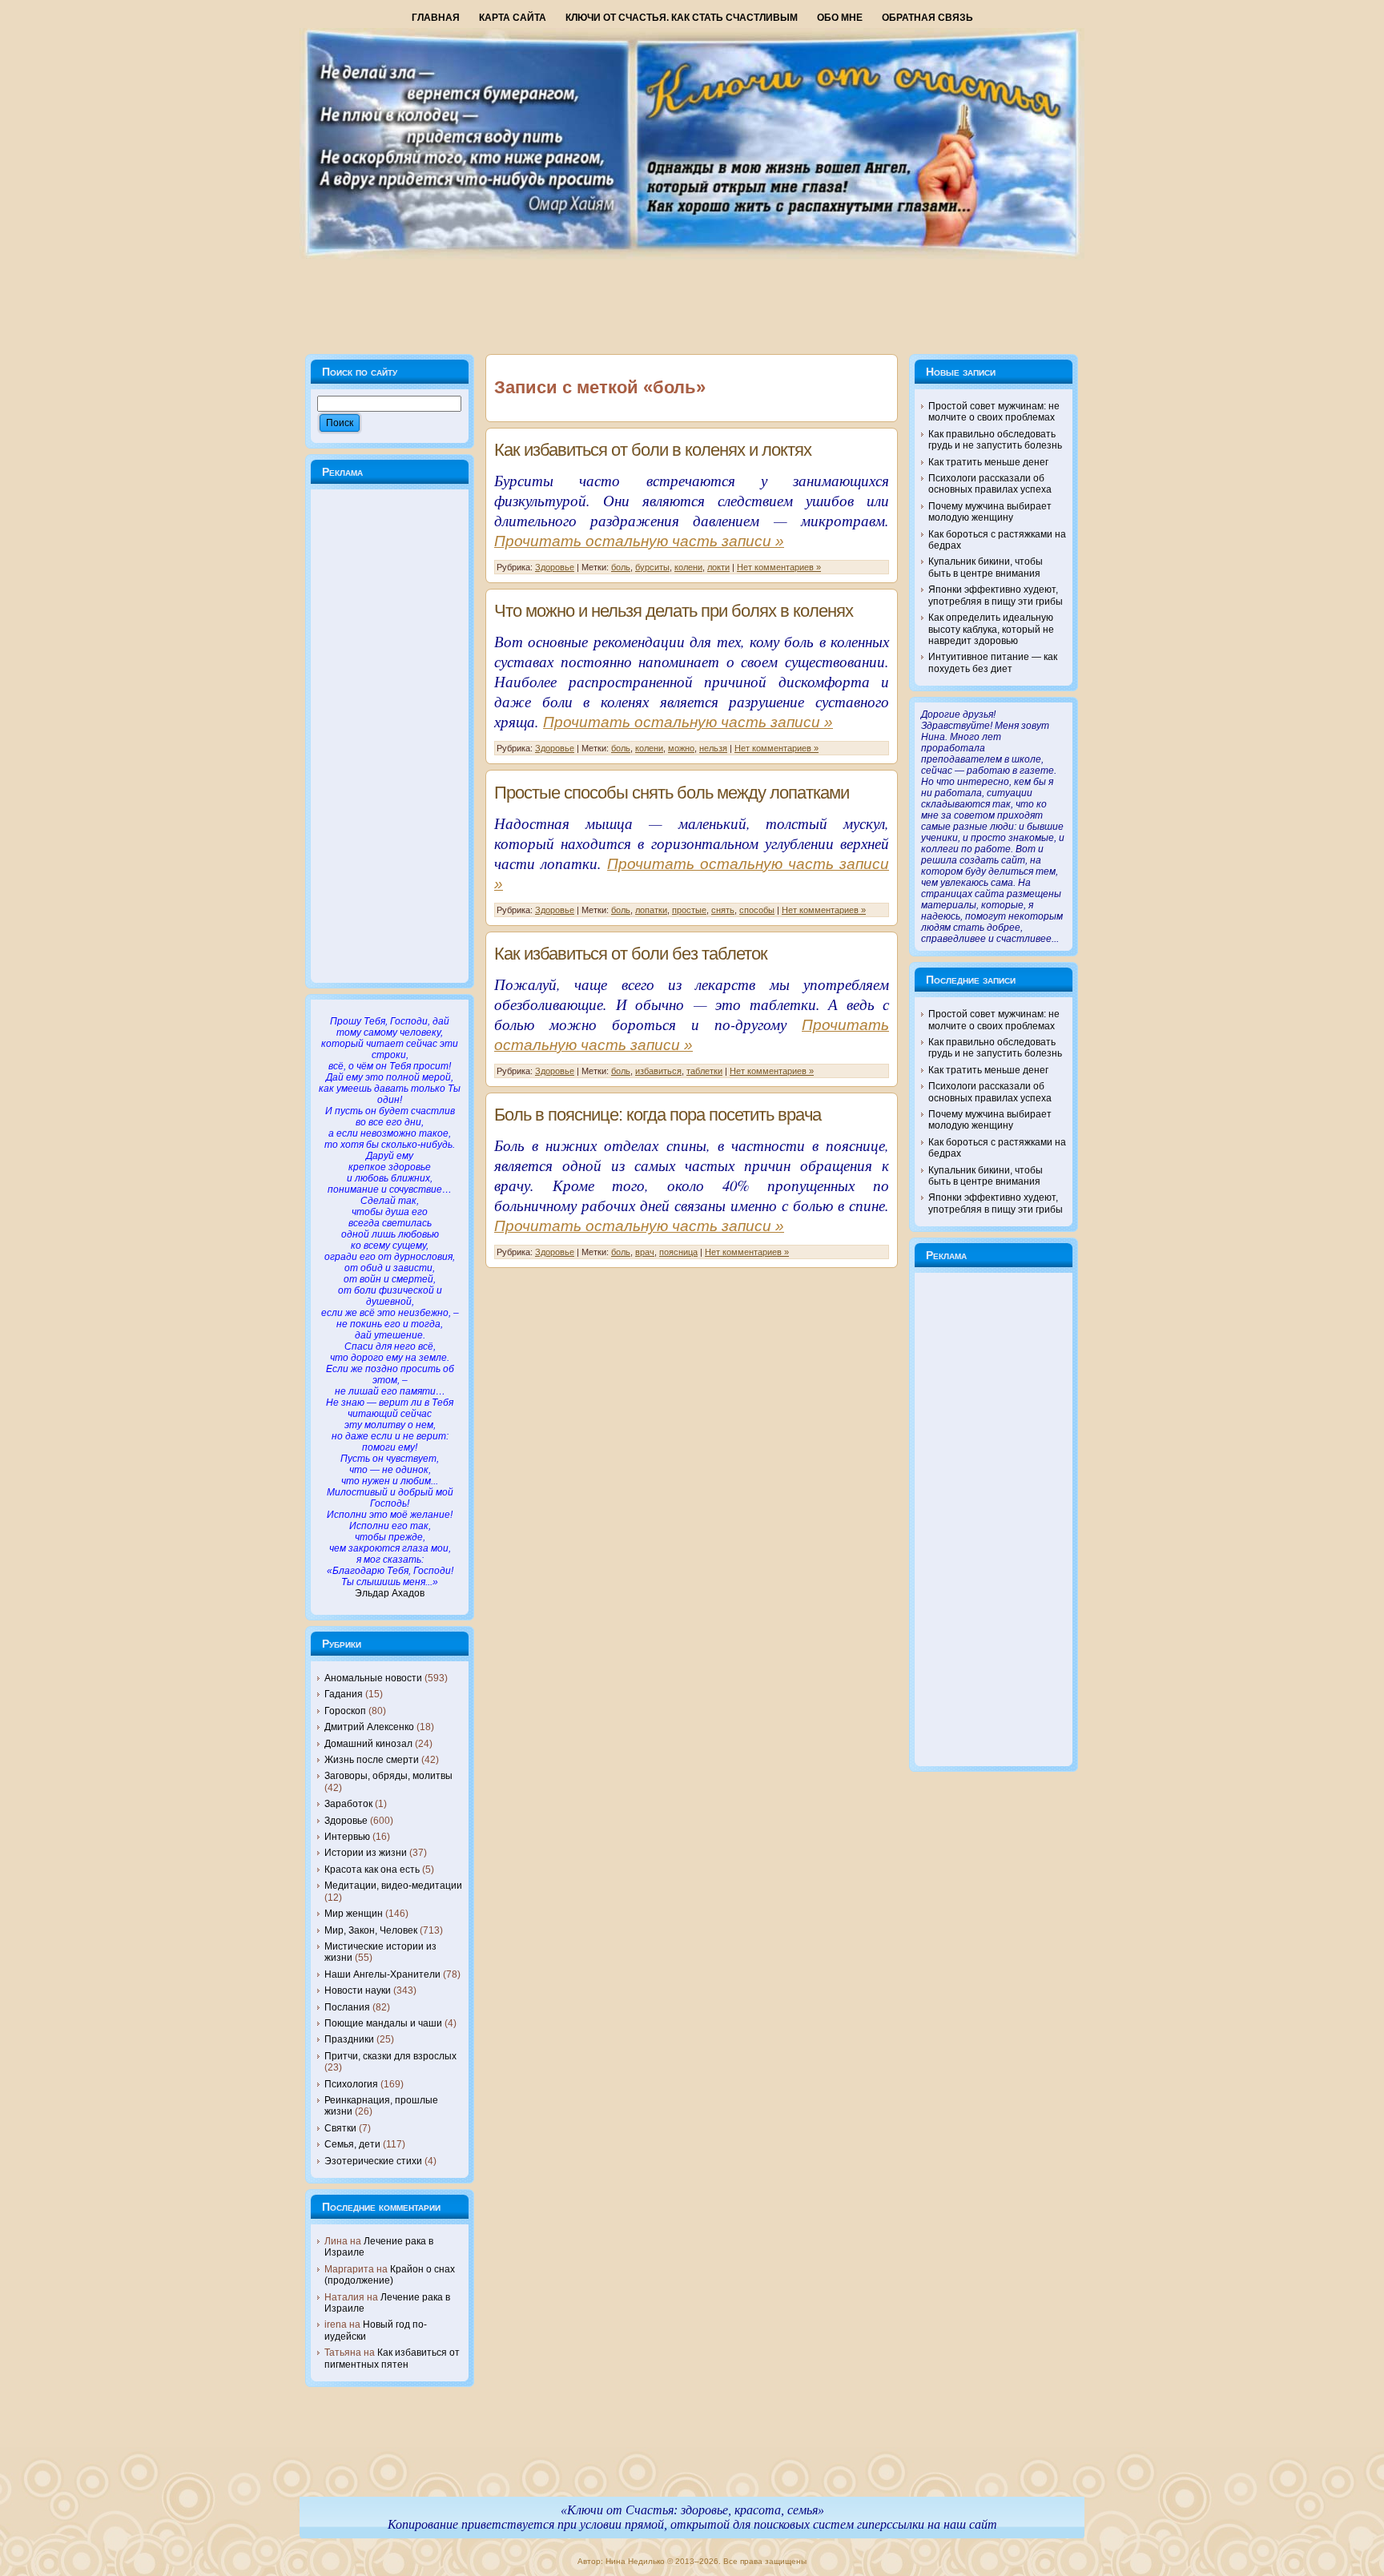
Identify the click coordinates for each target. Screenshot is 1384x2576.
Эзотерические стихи (373, 2161)
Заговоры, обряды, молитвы (388, 1776)
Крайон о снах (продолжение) (390, 2275)
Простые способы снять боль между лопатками (672, 793)
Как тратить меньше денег (988, 462)
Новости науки (358, 1990)
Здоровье (346, 1821)
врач (645, 1252)
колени (688, 567)
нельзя (713, 748)
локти (718, 567)
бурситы (652, 567)
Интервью (347, 1837)
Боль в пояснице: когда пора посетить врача (658, 1115)
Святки (340, 2128)
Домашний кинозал (368, 1744)
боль (621, 567)
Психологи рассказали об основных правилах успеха (990, 484)
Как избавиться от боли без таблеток (631, 954)
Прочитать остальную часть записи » (639, 541)
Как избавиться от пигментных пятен (392, 2358)
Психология (351, 2084)
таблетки (704, 1071)
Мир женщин (354, 1914)
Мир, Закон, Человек (371, 1930)
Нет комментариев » (779, 567)
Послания (347, 2007)
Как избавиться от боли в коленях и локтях (653, 450)
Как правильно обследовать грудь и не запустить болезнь (995, 440)
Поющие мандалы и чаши (383, 2023)
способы (757, 910)
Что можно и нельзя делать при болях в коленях (674, 611)
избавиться (658, 1071)
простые (689, 910)
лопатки (651, 910)
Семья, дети (352, 2144)
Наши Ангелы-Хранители (382, 1974)
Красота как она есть (372, 1870)
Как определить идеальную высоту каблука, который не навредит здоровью (991, 629)
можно (681, 748)
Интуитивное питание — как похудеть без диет (993, 662)
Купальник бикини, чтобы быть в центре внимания (986, 567)
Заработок (348, 1804)
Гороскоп (345, 1711)
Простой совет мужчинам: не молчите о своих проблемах (994, 412)
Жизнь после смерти (372, 1760)
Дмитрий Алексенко (369, 1727)
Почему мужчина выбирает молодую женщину (990, 512)
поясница (678, 1252)
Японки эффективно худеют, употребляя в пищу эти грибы (996, 595)
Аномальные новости (373, 1678)
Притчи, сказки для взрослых (390, 2056)
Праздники (349, 2039)
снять (723, 910)
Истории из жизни (366, 1853)
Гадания (344, 1694)
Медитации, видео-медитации (393, 1886)
